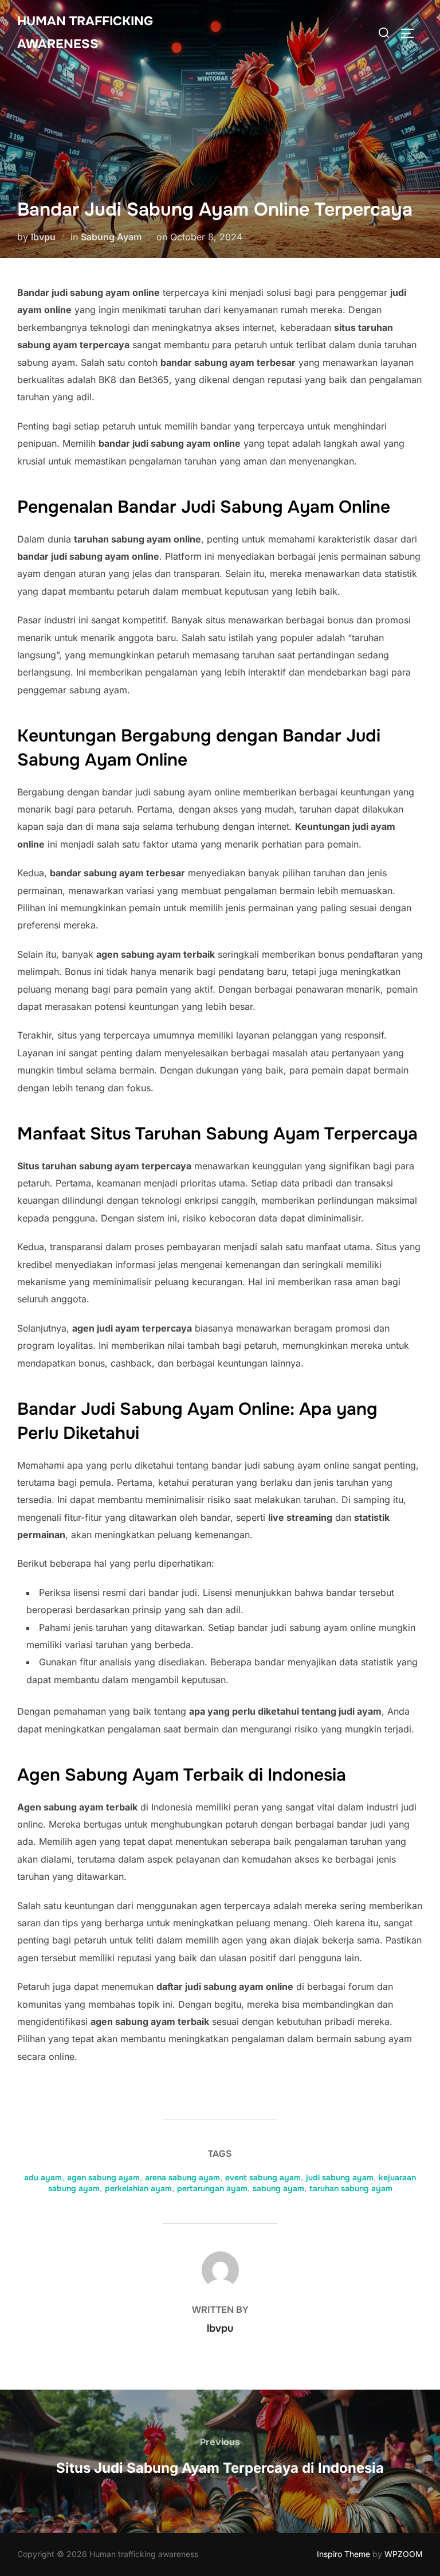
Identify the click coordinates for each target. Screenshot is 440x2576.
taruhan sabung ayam (351, 2188)
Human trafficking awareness (85, 33)
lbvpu (43, 237)
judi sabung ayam (340, 2177)
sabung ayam (278, 2188)
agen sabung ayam (103, 2177)
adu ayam (43, 2177)
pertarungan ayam (212, 2188)
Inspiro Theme (343, 2554)
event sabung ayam (263, 2177)
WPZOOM (404, 2554)
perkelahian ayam (138, 2188)
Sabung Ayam (111, 237)
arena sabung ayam (182, 2177)
